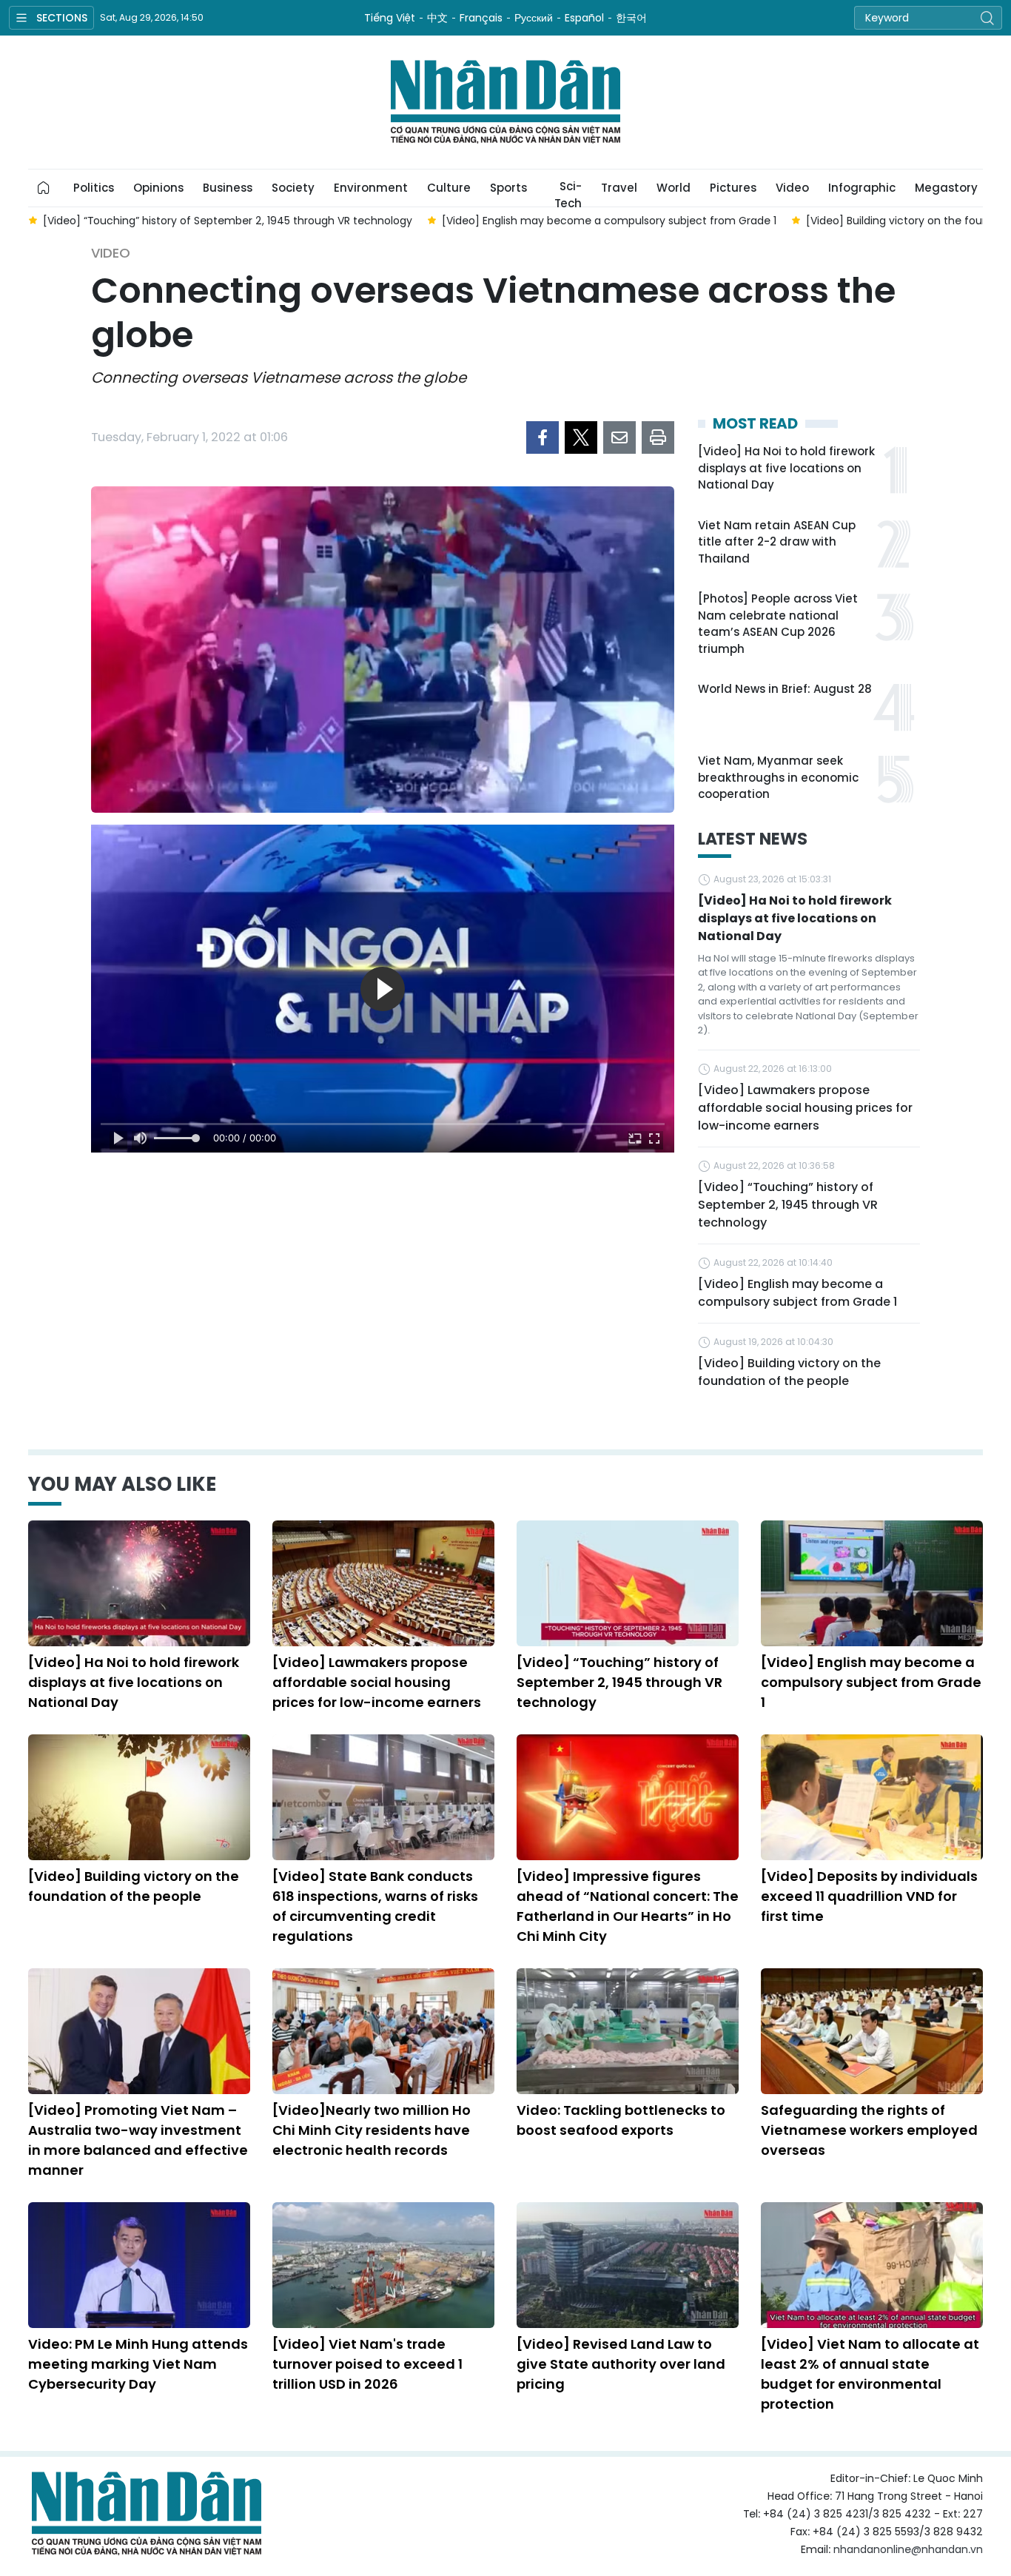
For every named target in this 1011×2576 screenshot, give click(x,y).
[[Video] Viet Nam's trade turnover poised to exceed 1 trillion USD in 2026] (383, 2265)
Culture (449, 188)
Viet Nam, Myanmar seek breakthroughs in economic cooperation (778, 777)
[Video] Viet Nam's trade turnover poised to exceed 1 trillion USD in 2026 (367, 2364)
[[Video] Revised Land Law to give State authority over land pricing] (628, 2265)
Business (228, 188)
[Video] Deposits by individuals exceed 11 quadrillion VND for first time (869, 1896)
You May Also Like (122, 1484)
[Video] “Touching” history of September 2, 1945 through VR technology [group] (228, 221)
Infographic (862, 188)
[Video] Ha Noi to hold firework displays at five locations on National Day (786, 468)
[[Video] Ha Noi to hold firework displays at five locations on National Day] (139, 1583)
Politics (94, 188)
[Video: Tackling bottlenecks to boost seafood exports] (628, 2031)
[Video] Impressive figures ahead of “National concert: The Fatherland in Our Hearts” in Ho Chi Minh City (628, 1906)
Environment (371, 188)
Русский (534, 18)
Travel (619, 188)
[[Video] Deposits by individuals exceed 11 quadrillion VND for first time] (872, 1797)
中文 (437, 18)
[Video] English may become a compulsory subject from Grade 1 (797, 1293)
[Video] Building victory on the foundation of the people (789, 1372)
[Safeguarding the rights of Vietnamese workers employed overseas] (872, 2031)
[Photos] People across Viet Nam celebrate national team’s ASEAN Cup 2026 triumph (778, 624)
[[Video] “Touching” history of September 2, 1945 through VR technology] (628, 1583)
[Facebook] (543, 437)
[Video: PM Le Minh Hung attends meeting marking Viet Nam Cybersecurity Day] (139, 2265)
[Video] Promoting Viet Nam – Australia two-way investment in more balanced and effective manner (138, 2140)
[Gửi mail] (619, 437)
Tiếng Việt (390, 18)
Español (584, 18)
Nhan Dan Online (505, 102)
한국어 (631, 18)
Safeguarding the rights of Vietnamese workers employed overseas (869, 2130)
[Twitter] (581, 437)
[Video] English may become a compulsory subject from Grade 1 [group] (609, 221)
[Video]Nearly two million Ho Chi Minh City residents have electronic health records (372, 2130)
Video (792, 188)
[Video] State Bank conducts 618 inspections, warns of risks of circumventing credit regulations (375, 1906)
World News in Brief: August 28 (785, 689)
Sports (508, 188)
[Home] (44, 188)
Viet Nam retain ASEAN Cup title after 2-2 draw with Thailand (777, 542)
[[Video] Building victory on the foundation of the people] (139, 1797)
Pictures (733, 188)
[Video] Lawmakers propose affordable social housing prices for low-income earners (805, 1108)
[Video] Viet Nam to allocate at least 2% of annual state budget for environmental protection (870, 2374)
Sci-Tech (568, 192)
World (674, 188)
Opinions (158, 188)
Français (481, 18)
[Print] (658, 437)
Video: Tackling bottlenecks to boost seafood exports (621, 2120)
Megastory (946, 188)
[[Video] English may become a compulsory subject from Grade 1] (872, 1583)
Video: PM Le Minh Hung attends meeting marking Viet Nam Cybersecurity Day (138, 2364)
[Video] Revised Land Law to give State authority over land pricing (621, 2364)
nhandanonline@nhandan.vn (908, 2549)
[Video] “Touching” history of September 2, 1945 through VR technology (788, 1205)
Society (293, 188)
